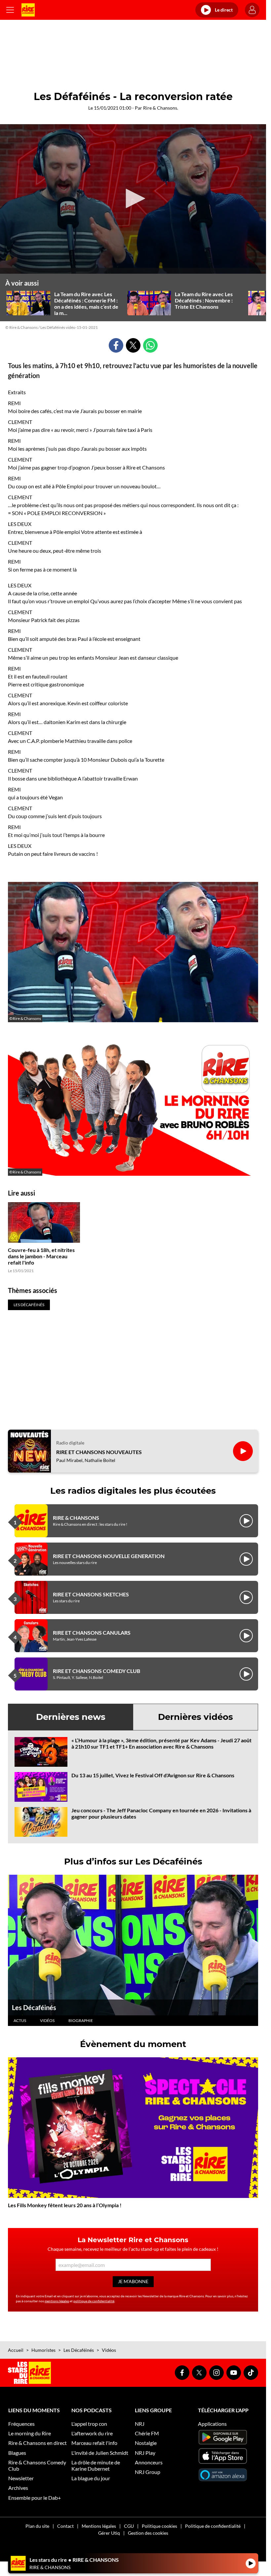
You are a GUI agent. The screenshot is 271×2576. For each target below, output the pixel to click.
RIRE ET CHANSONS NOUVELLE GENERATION (109, 1556)
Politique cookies (159, 2526)
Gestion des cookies (148, 2533)
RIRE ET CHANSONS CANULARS (92, 1633)
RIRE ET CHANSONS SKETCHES (91, 1594)
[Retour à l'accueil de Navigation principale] (28, 10)
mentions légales (57, 2301)
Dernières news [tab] (71, 1717)
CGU (129, 2526)
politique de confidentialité (94, 2301)
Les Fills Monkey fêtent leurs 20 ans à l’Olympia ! (65, 2205)
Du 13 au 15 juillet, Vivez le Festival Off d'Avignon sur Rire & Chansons (153, 1775)
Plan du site (37, 2526)
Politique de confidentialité (213, 2526)
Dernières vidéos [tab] (195, 1717)
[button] (133, 198)
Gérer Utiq (109, 2533)
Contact (65, 2526)
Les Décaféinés (34, 2007)
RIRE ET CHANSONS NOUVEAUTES (99, 1452)
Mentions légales (99, 2526)
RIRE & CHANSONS (76, 1518)
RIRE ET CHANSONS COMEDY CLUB (97, 1671)
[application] (133, 199)
